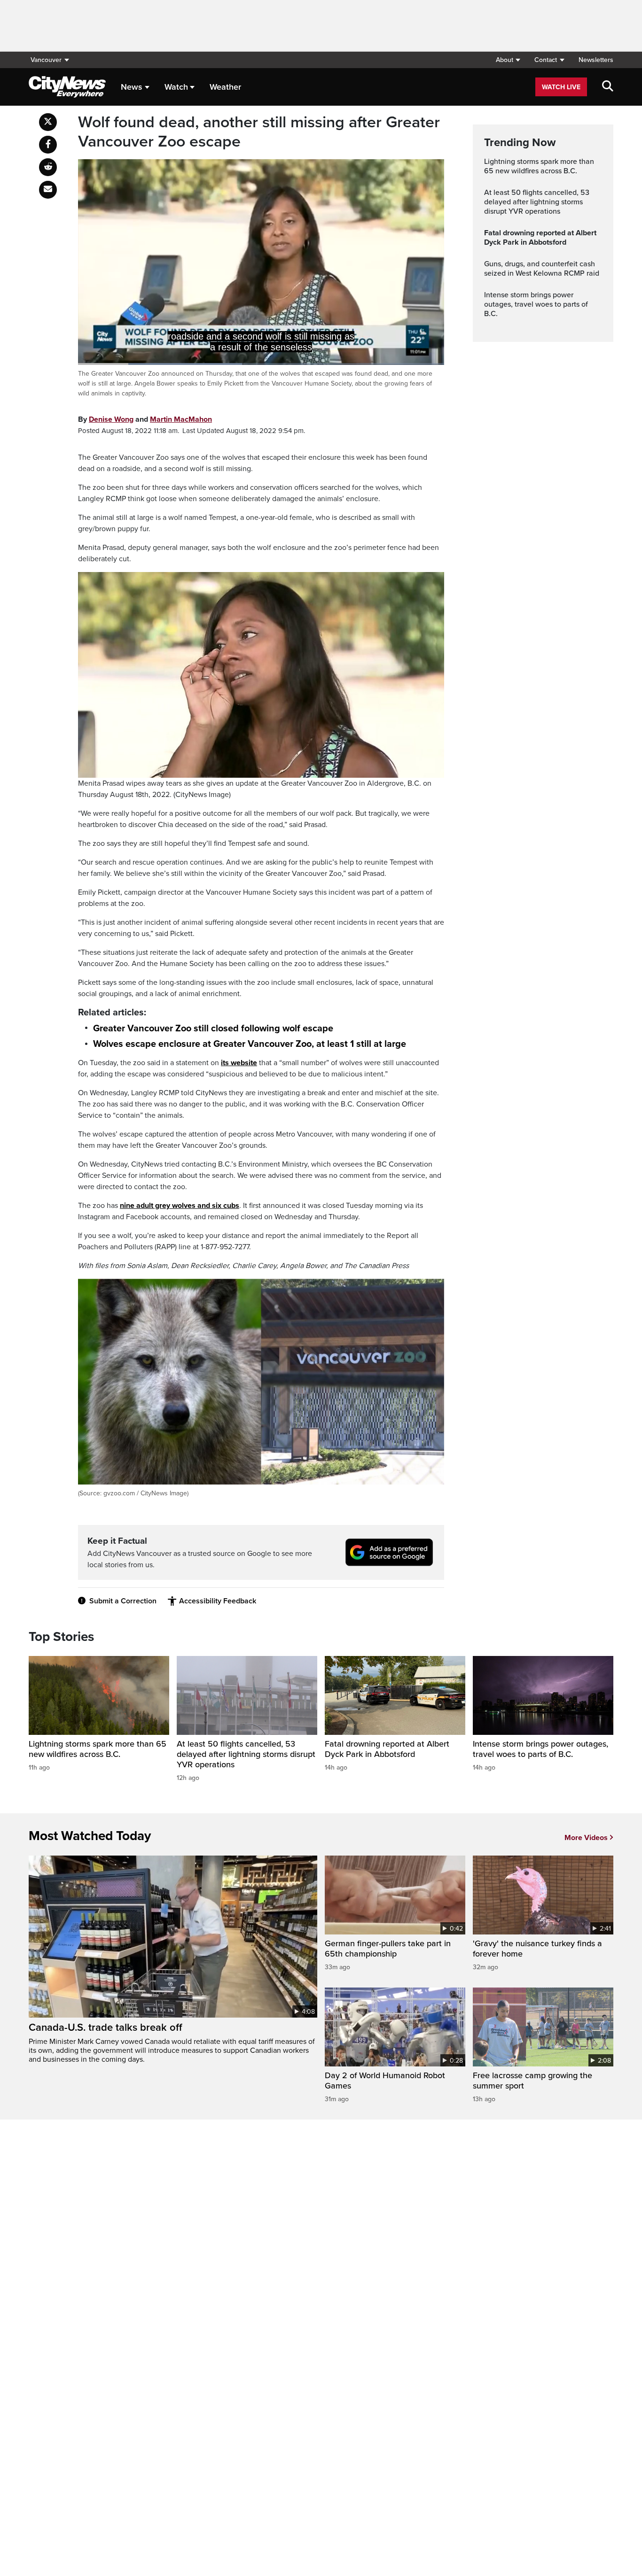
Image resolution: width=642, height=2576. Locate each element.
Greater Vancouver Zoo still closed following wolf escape (213, 1029)
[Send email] (48, 190)
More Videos (586, 1838)
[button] (508, 60)
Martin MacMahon (181, 419)
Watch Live (561, 87)
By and (145, 419)
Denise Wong (111, 419)
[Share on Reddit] (48, 167)
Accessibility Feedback (218, 1601)
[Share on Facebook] (48, 145)
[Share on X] (48, 122)
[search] (608, 87)
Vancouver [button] (46, 60)
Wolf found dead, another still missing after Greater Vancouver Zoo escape (259, 132)
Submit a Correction (123, 1601)
